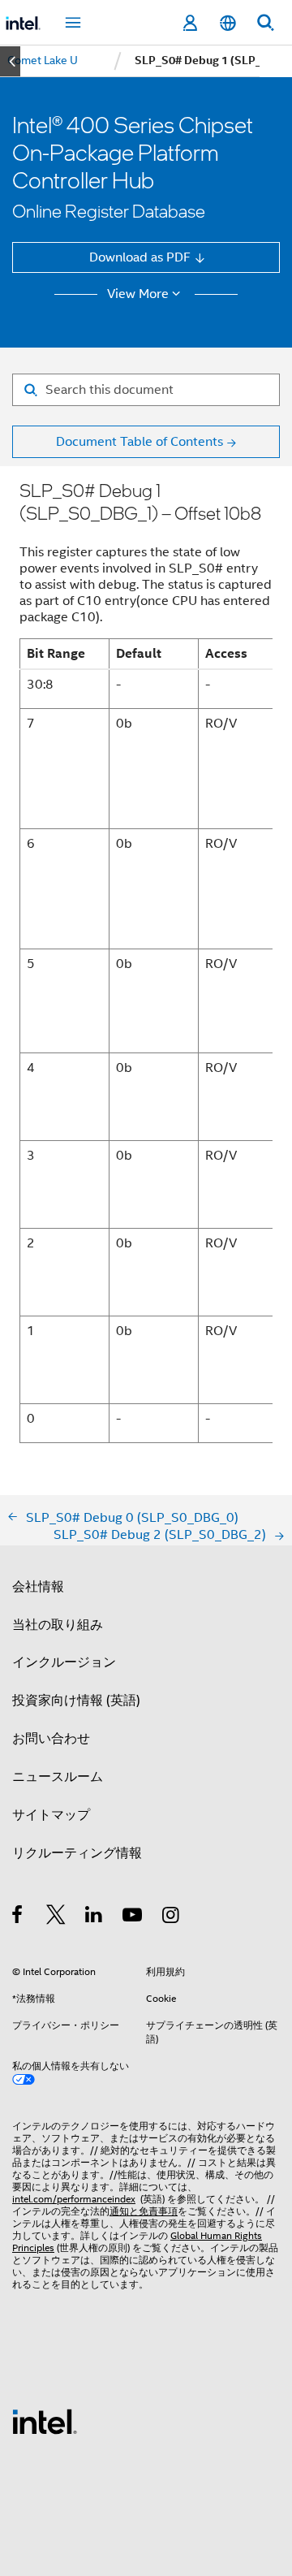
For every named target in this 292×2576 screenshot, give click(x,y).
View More (138, 294)
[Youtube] (133, 1917)
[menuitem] (43, 61)
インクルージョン (64, 1662)
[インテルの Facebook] (18, 1917)
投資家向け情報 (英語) (76, 1700)
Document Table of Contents (140, 441)
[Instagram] (172, 1917)
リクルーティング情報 (77, 1853)
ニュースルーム (58, 1776)
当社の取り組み (58, 1625)
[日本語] (227, 23)
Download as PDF (140, 257)
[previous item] (10, 61)
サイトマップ (51, 1815)
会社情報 (38, 1586)
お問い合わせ (51, 1738)
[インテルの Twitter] (56, 1917)
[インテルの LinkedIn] (94, 1917)
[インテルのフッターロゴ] (45, 2420)
